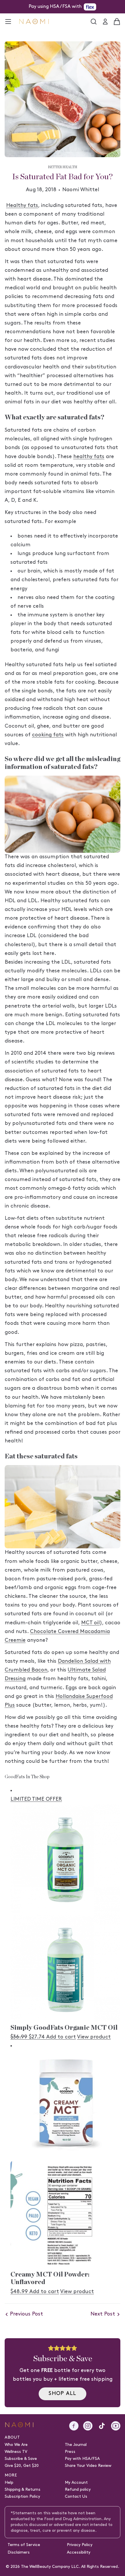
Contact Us (76, 2497)
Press (70, 2452)
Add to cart (61, 2037)
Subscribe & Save (21, 2459)
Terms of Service (24, 2545)
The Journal (76, 2445)
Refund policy (78, 2490)
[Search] (94, 22)
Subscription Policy (22, 2497)
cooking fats (48, 735)
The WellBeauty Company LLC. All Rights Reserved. (70, 2567)
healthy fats (89, 457)
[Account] (105, 22)
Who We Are (16, 2445)
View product (94, 2037)
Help (9, 2483)
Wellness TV (16, 2452)
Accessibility (79, 2553)
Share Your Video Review (88, 2466)
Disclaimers (19, 2553)
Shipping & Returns (23, 2490)
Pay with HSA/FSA (82, 2459)
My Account (76, 2483)
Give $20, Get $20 (22, 2466)
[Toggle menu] (8, 22)
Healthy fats (22, 206)
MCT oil (90, 1623)
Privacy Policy (80, 2545)
